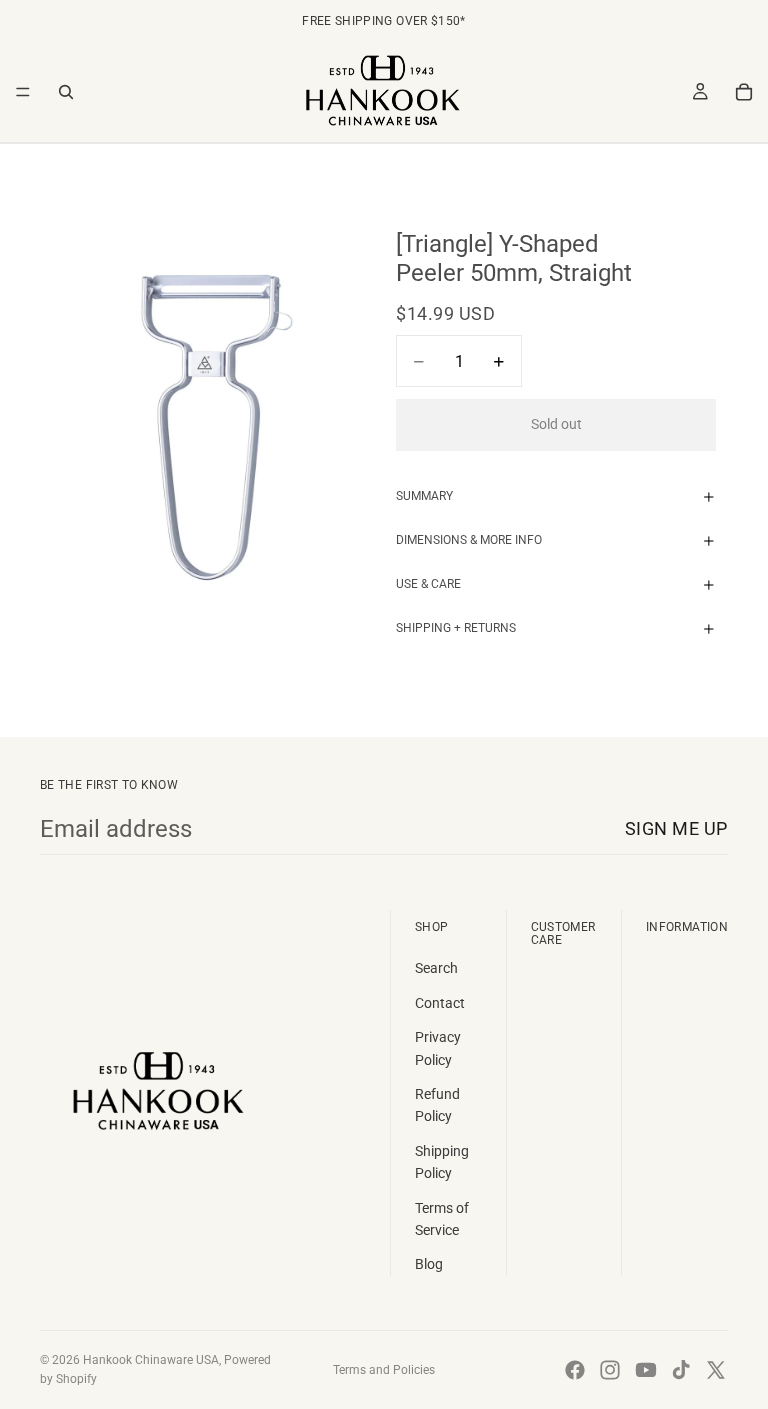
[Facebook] (575, 1370)
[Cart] (744, 92)
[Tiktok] (681, 1370)
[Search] (66, 92)
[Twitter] (716, 1370)
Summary (424, 496)
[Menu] (23, 92)
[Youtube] (646, 1370)
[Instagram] (610, 1370)
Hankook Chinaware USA (151, 1360)
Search (436, 968)
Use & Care (428, 584)
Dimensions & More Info (469, 540)
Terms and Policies (384, 1370)
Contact (440, 1003)
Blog (429, 1264)
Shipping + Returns (456, 628)
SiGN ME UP (676, 828)
